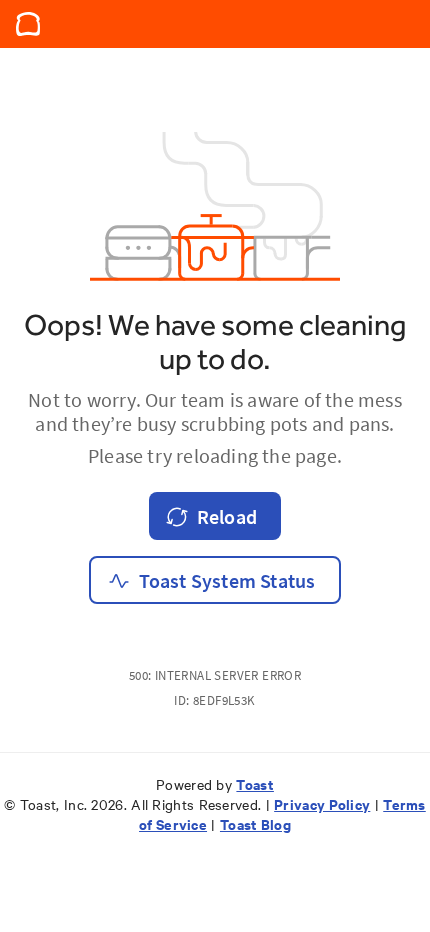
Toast (255, 783)
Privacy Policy (322, 803)
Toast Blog (255, 823)
